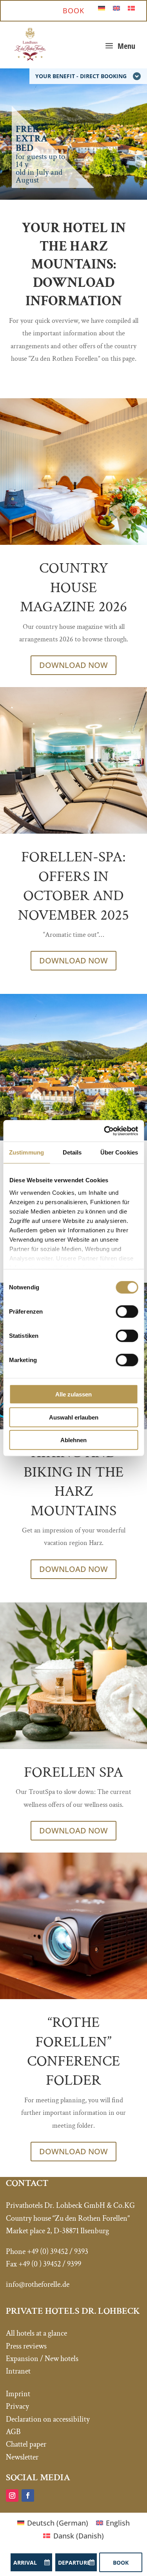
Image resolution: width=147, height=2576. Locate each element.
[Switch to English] (116, 8)
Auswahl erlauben (74, 1417)
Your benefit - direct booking (81, 76)
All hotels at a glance (36, 2333)
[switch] (127, 1312)
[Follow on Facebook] (28, 2495)
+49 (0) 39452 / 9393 (58, 2252)
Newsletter (22, 2457)
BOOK (73, 11)
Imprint (18, 2394)
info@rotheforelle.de (38, 2284)
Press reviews (26, 2346)
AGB (13, 2432)
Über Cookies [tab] (119, 1152)
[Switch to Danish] (131, 8)
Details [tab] (72, 1152)
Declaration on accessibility (48, 2419)
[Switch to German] (102, 8)
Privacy (17, 2406)
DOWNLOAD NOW (73, 665)
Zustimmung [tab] (26, 1152)
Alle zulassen (73, 1394)
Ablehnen (73, 1440)
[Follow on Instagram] (12, 2495)
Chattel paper (26, 2444)
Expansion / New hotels (42, 2359)
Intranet (18, 2371)
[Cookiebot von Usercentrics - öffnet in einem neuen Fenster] (105, 1131)
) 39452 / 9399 (60, 2264)
